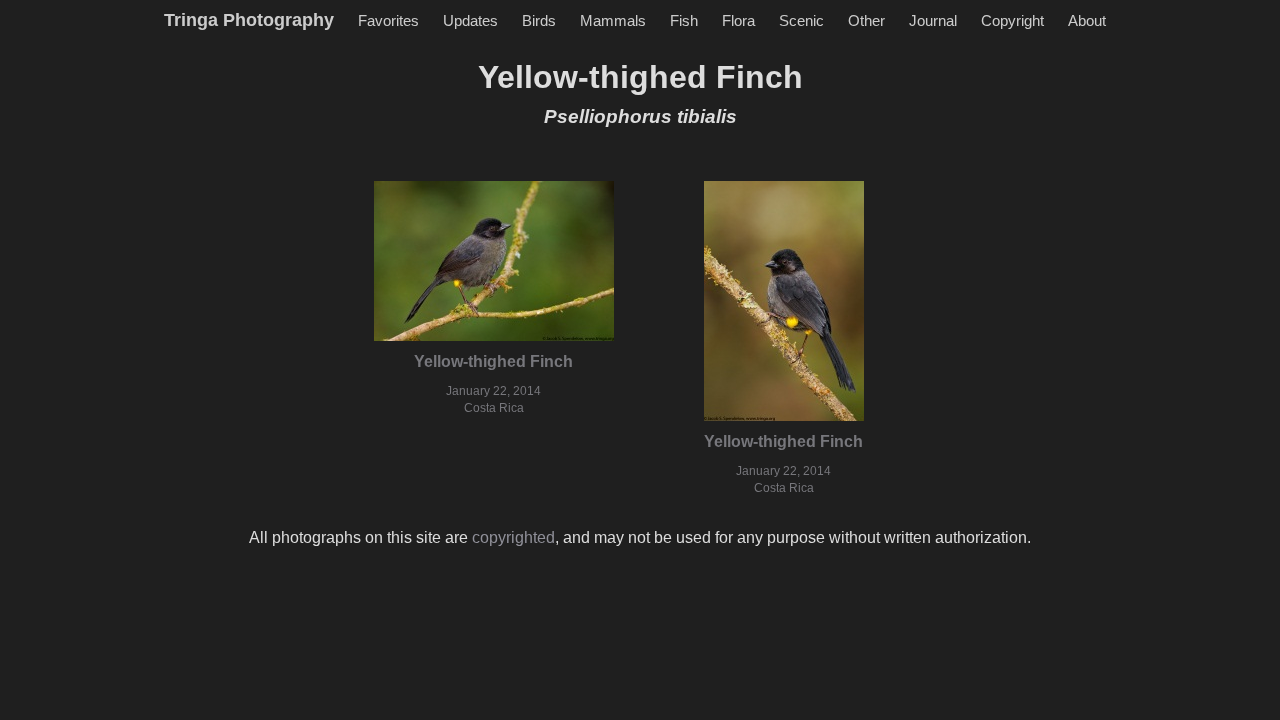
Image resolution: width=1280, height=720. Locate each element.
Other (866, 20)
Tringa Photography (249, 20)
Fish (684, 20)
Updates (470, 20)
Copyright (1012, 20)
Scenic (801, 20)
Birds (539, 20)
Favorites (388, 20)
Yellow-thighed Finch (493, 361)
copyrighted (513, 537)
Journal (933, 20)
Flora (738, 20)
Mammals (613, 20)
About (1087, 20)
